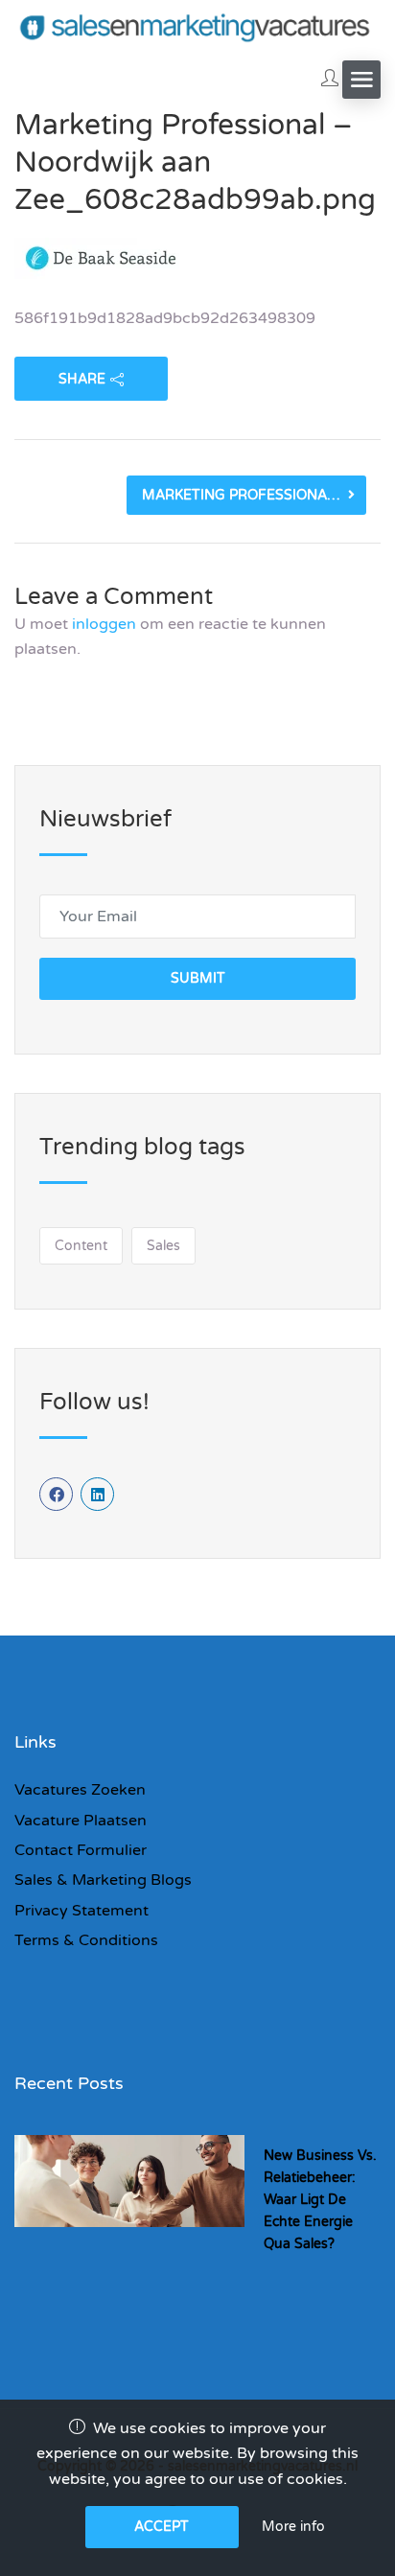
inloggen (104, 624)
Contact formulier (81, 1850)
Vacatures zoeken (80, 1790)
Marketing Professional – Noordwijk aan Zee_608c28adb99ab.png (254, 495)
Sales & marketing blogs (103, 1880)
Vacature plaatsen (81, 1821)
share (82, 379)
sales (163, 1246)
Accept (162, 2527)
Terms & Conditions (86, 1940)
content (81, 1246)
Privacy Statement (81, 1911)
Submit (198, 978)
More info (293, 2527)
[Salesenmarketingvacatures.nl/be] (197, 26)
